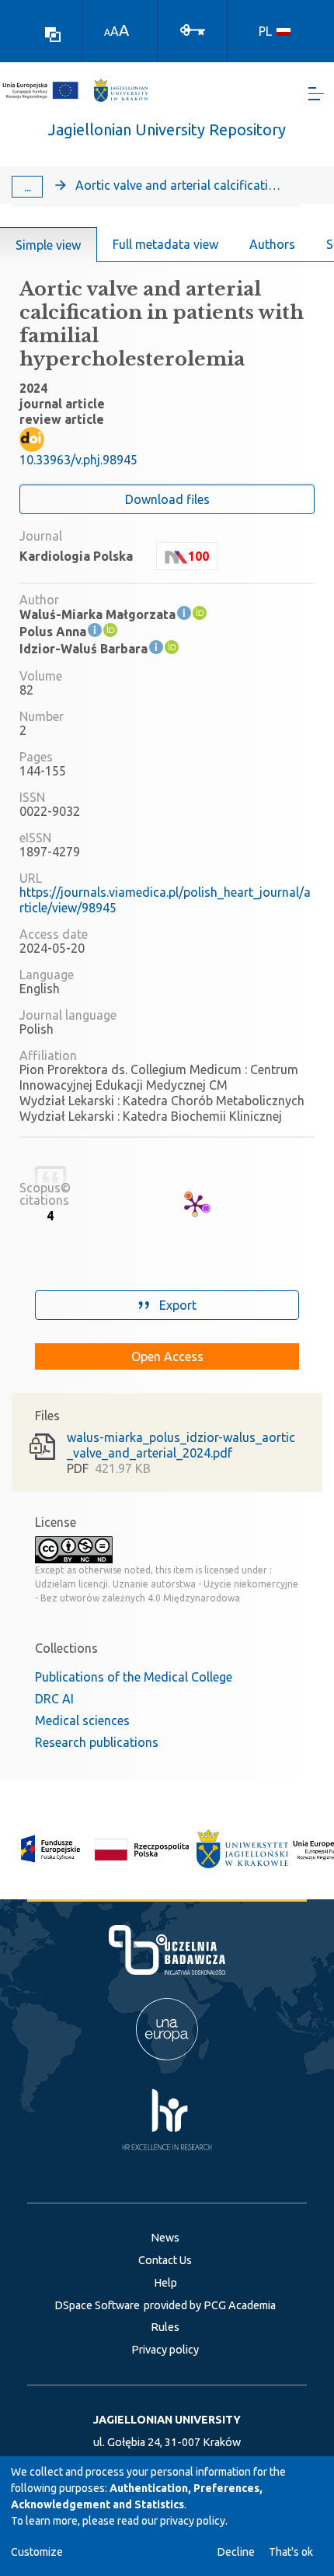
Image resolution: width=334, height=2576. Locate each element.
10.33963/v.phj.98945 (78, 460)
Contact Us (165, 2260)
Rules (165, 2327)
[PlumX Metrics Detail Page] (195, 1205)
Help (165, 2283)
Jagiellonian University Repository (167, 129)
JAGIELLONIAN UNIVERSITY (167, 2420)
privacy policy (193, 2521)
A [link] (107, 32)
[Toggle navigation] (316, 94)
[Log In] (193, 29)
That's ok (291, 2552)
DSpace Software (97, 2305)
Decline (236, 2552)
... (28, 187)
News (165, 2238)
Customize (37, 2552)
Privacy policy (165, 2350)
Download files (167, 499)
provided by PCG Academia (210, 2305)
